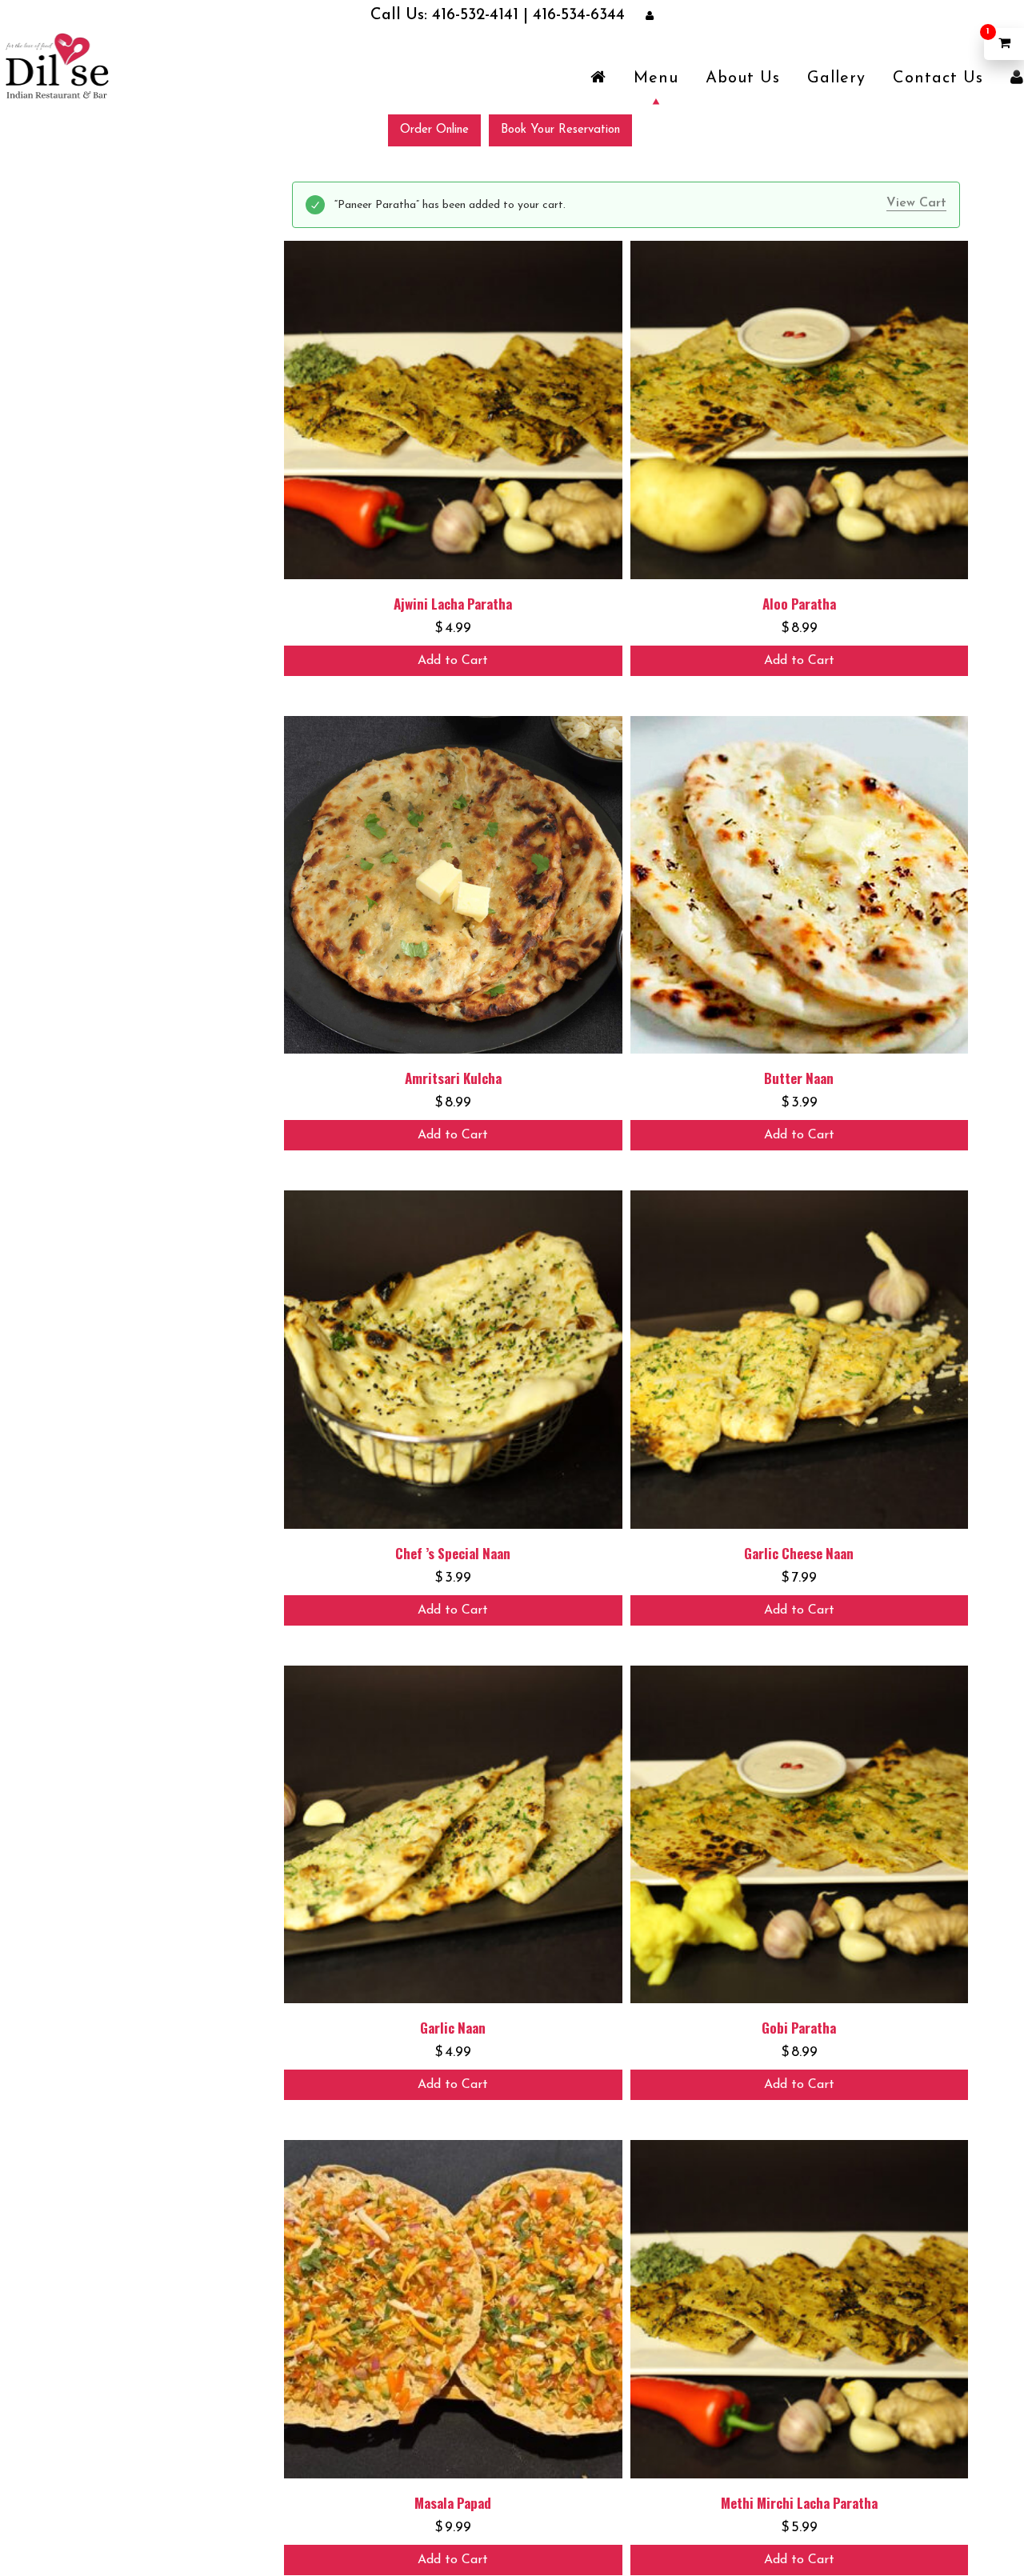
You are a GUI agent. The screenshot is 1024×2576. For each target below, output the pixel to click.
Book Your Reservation (560, 129)
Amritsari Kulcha (453, 1077)
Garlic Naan (453, 2027)
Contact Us (938, 78)
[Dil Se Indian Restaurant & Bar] (56, 65)
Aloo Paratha (799, 603)
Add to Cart (453, 660)
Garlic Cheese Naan (799, 1552)
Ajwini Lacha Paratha (453, 603)
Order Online (434, 129)
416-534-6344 (551, 16)
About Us (743, 78)
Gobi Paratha (799, 2027)
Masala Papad (453, 2502)
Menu (656, 78)
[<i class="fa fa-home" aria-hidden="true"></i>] (598, 78)
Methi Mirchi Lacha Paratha (799, 2502)
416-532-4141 (483, 16)
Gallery (836, 78)
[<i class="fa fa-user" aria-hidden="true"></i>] (1017, 78)
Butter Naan (799, 1077)
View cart (916, 202)
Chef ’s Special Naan (453, 1552)
